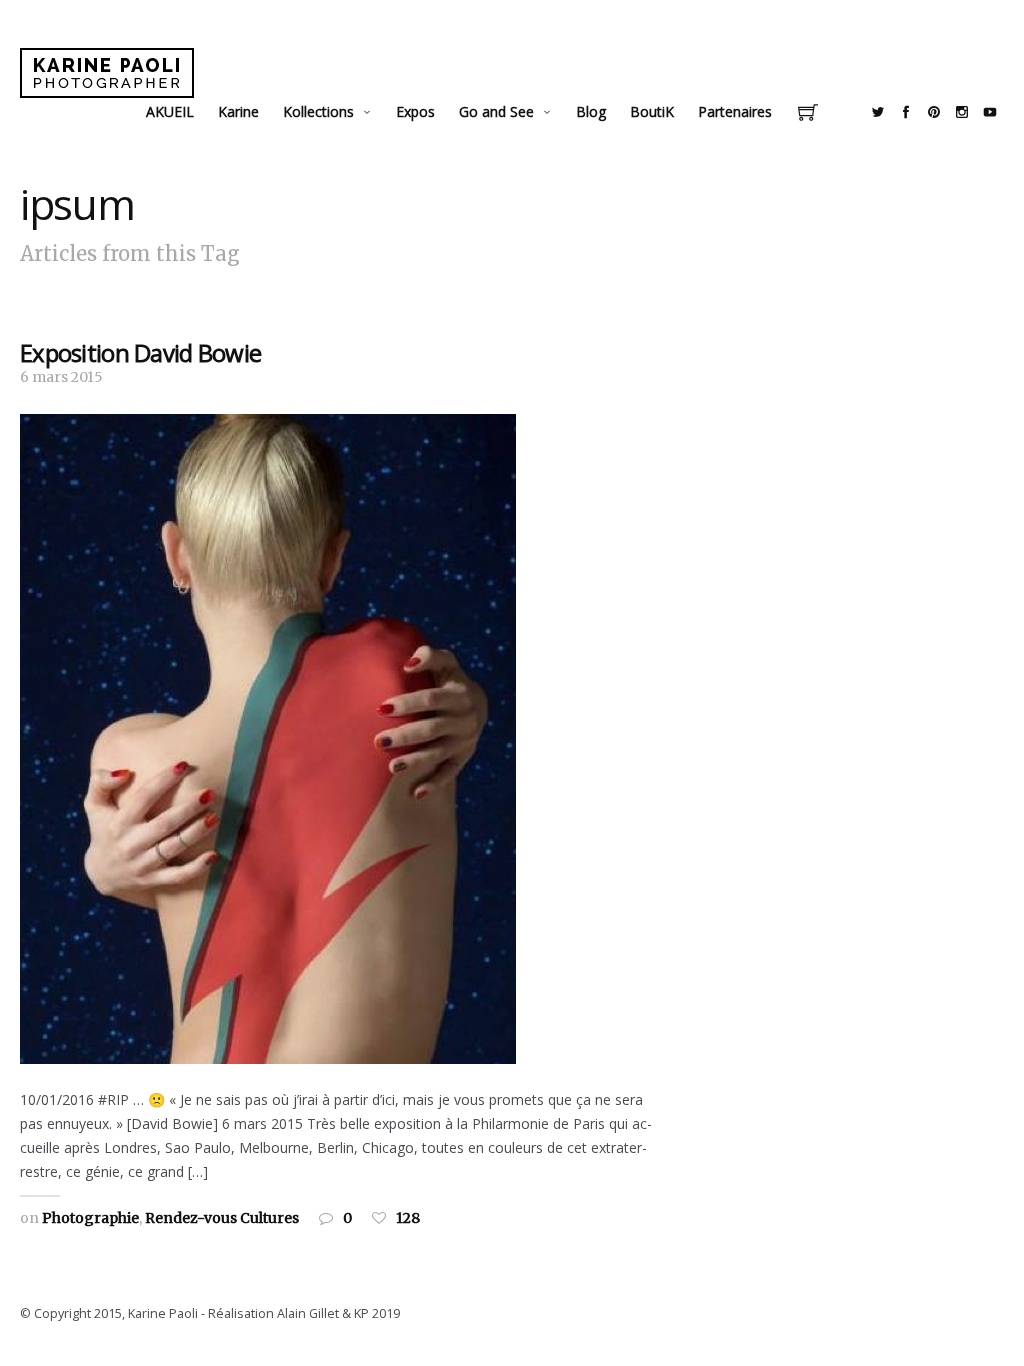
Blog (591, 111)
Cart (808, 114)
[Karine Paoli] (107, 73)
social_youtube (990, 112)
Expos (415, 111)
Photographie (90, 1218)
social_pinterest (934, 112)
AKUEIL (170, 111)
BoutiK (652, 111)
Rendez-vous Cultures (222, 1218)
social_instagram (962, 112)
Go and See (496, 111)
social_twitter (878, 112)
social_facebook (906, 112)
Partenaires (735, 111)
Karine (238, 111)
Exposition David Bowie (140, 352)
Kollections (318, 111)
